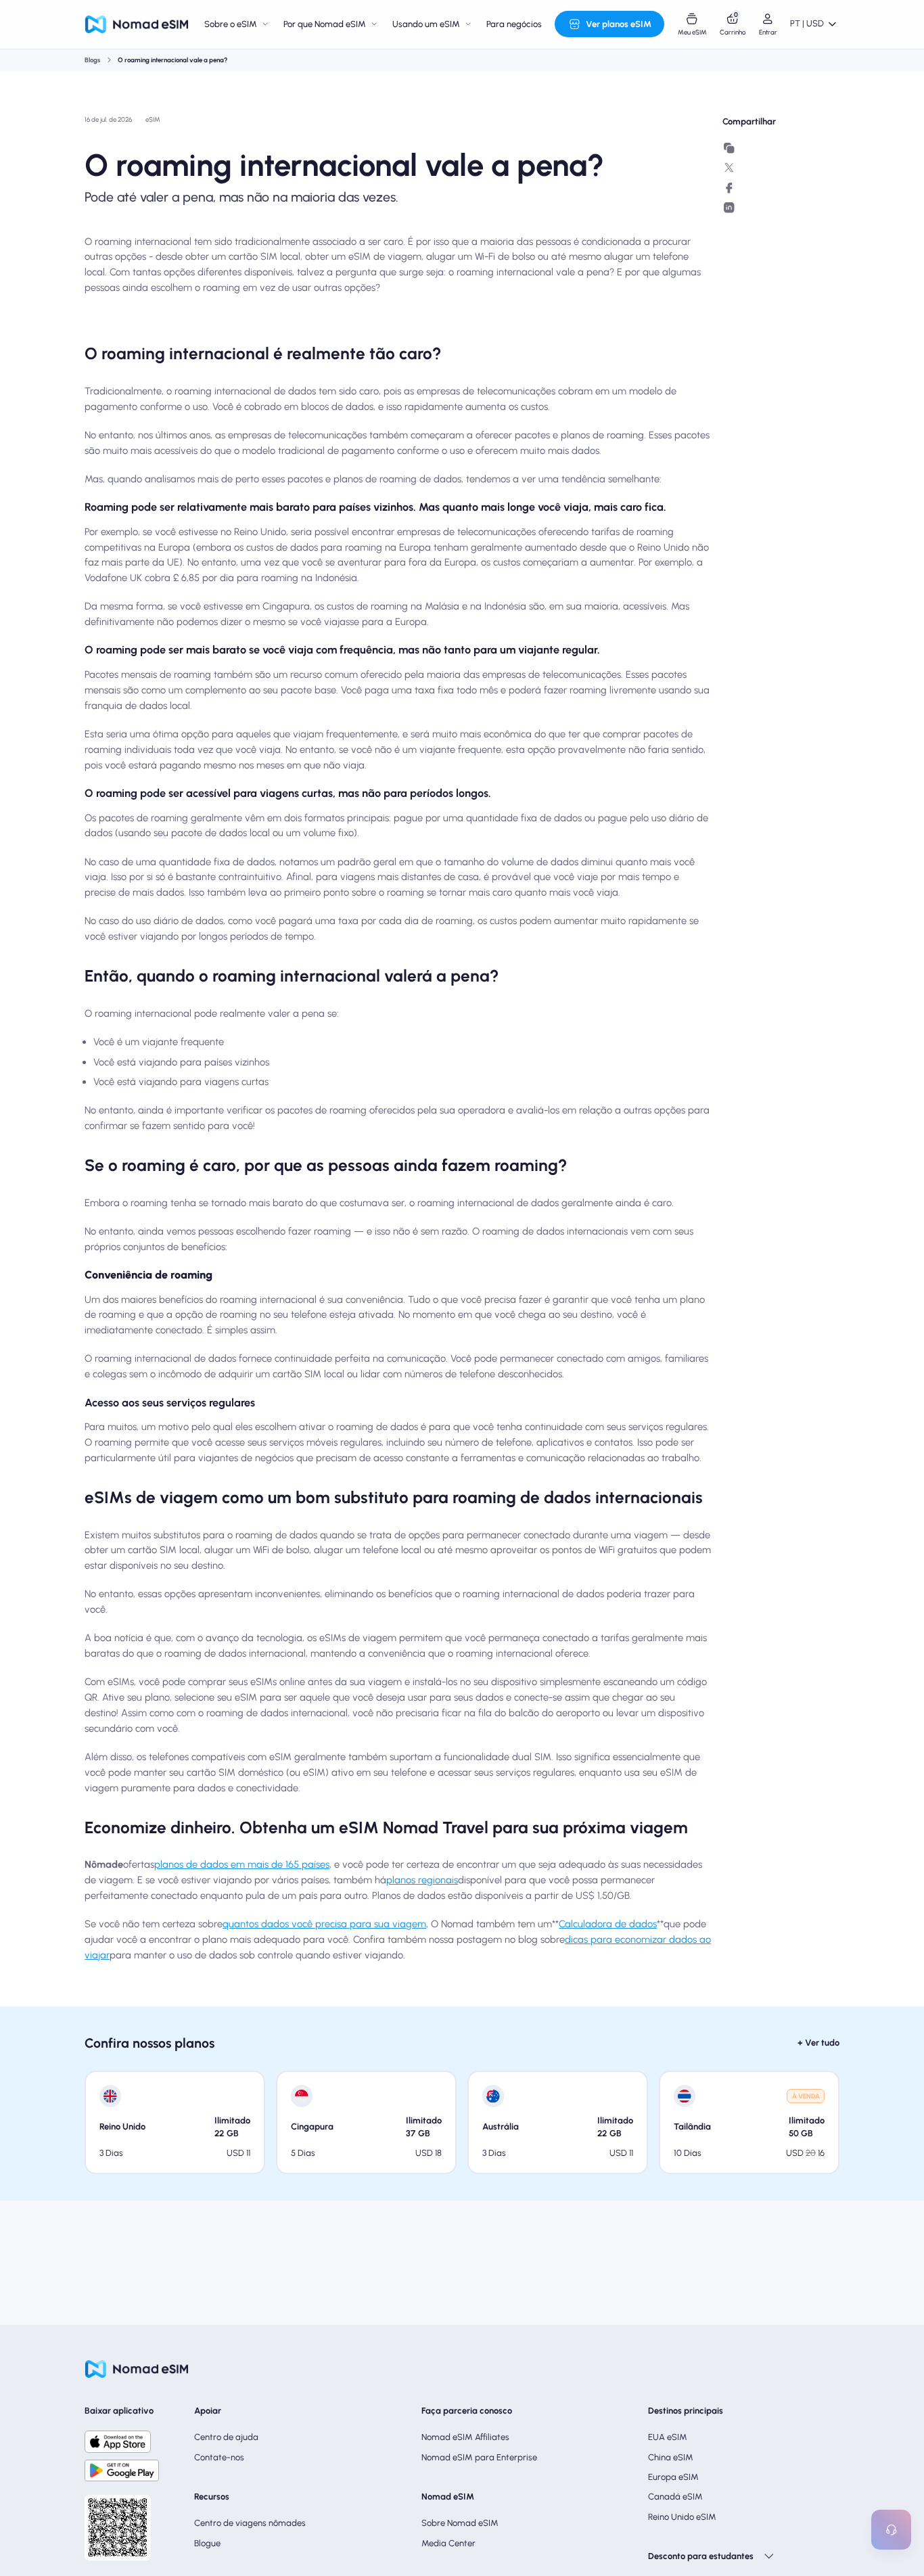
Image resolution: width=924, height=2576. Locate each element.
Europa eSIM (673, 2477)
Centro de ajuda (226, 2437)
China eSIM (671, 2457)
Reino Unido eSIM (682, 2517)
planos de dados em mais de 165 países (242, 1864)
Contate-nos (219, 2457)
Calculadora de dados (608, 1924)
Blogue (207, 2543)
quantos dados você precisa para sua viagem (324, 1924)
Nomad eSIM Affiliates (465, 2437)
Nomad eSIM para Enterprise (479, 2457)
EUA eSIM (668, 2437)
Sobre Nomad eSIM (460, 2523)
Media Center (448, 2543)
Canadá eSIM (675, 2497)
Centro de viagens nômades (250, 2523)
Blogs (92, 60)
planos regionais (422, 1880)
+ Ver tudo (818, 2043)
